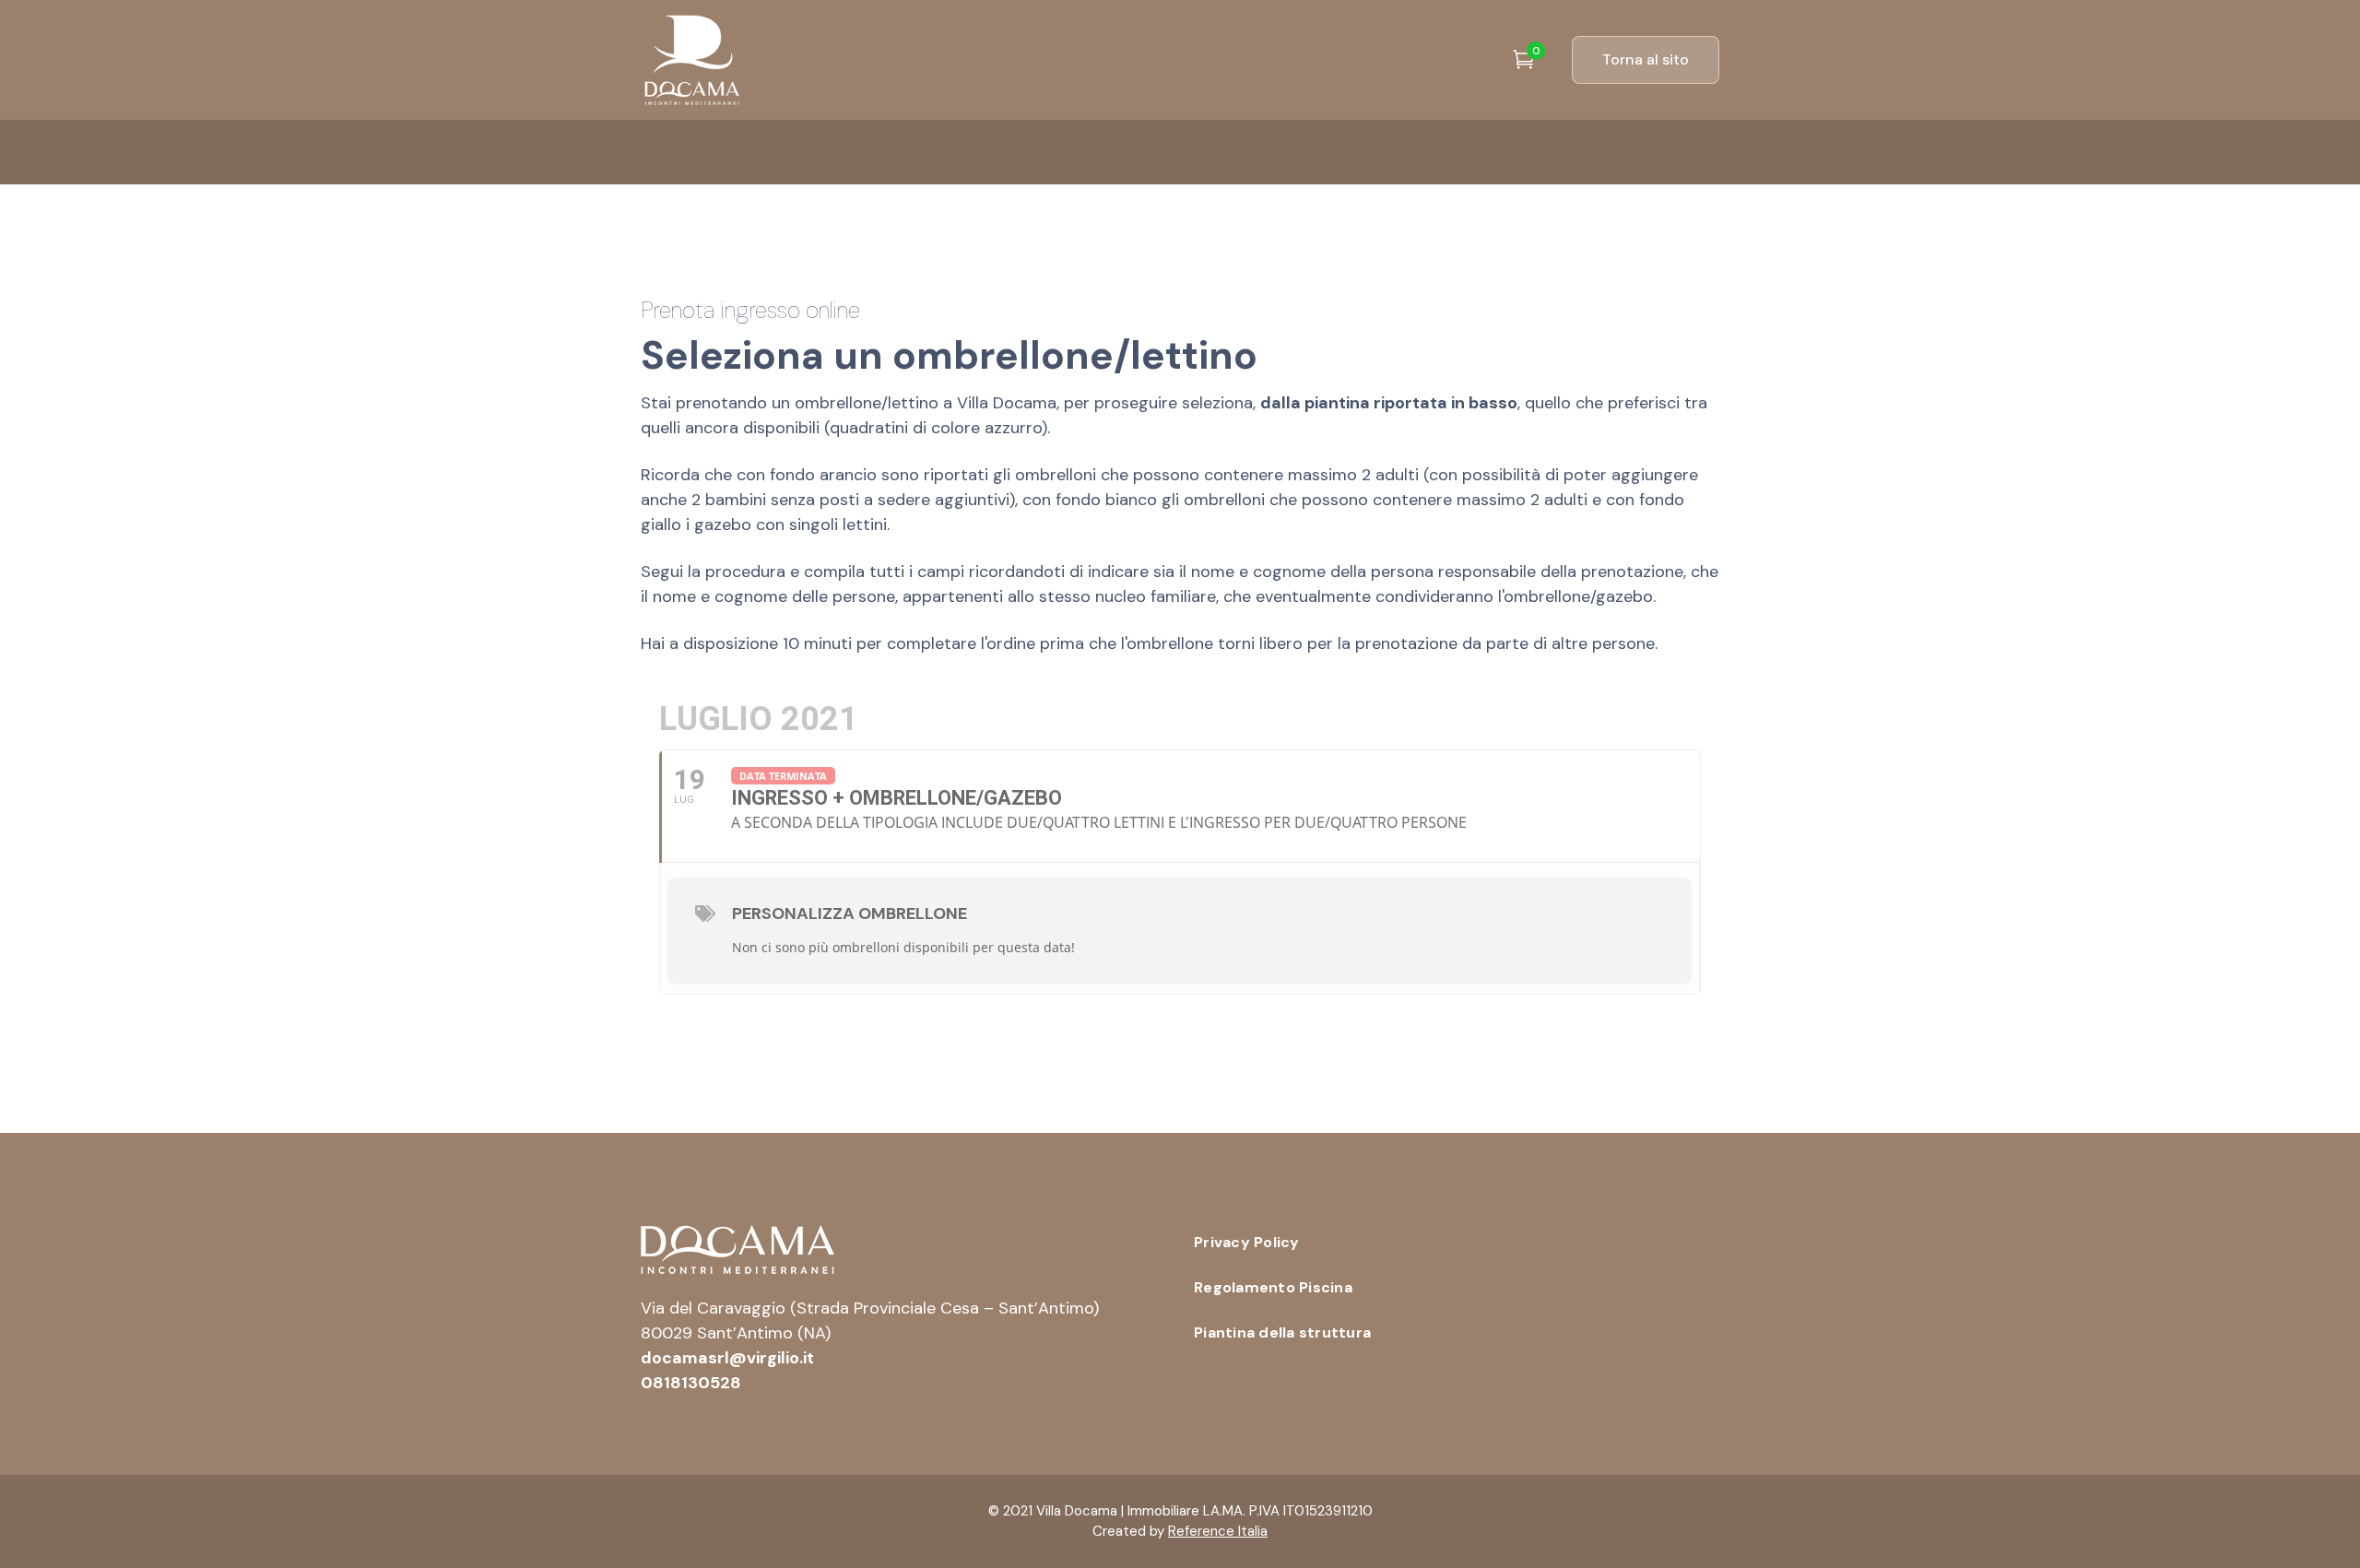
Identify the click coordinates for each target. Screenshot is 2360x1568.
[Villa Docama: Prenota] (691, 59)
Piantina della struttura (1282, 1332)
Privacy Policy (1247, 1242)
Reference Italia (1218, 1531)
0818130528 (691, 1383)
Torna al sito (1646, 59)
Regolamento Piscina (1273, 1287)
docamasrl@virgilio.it (727, 1358)
